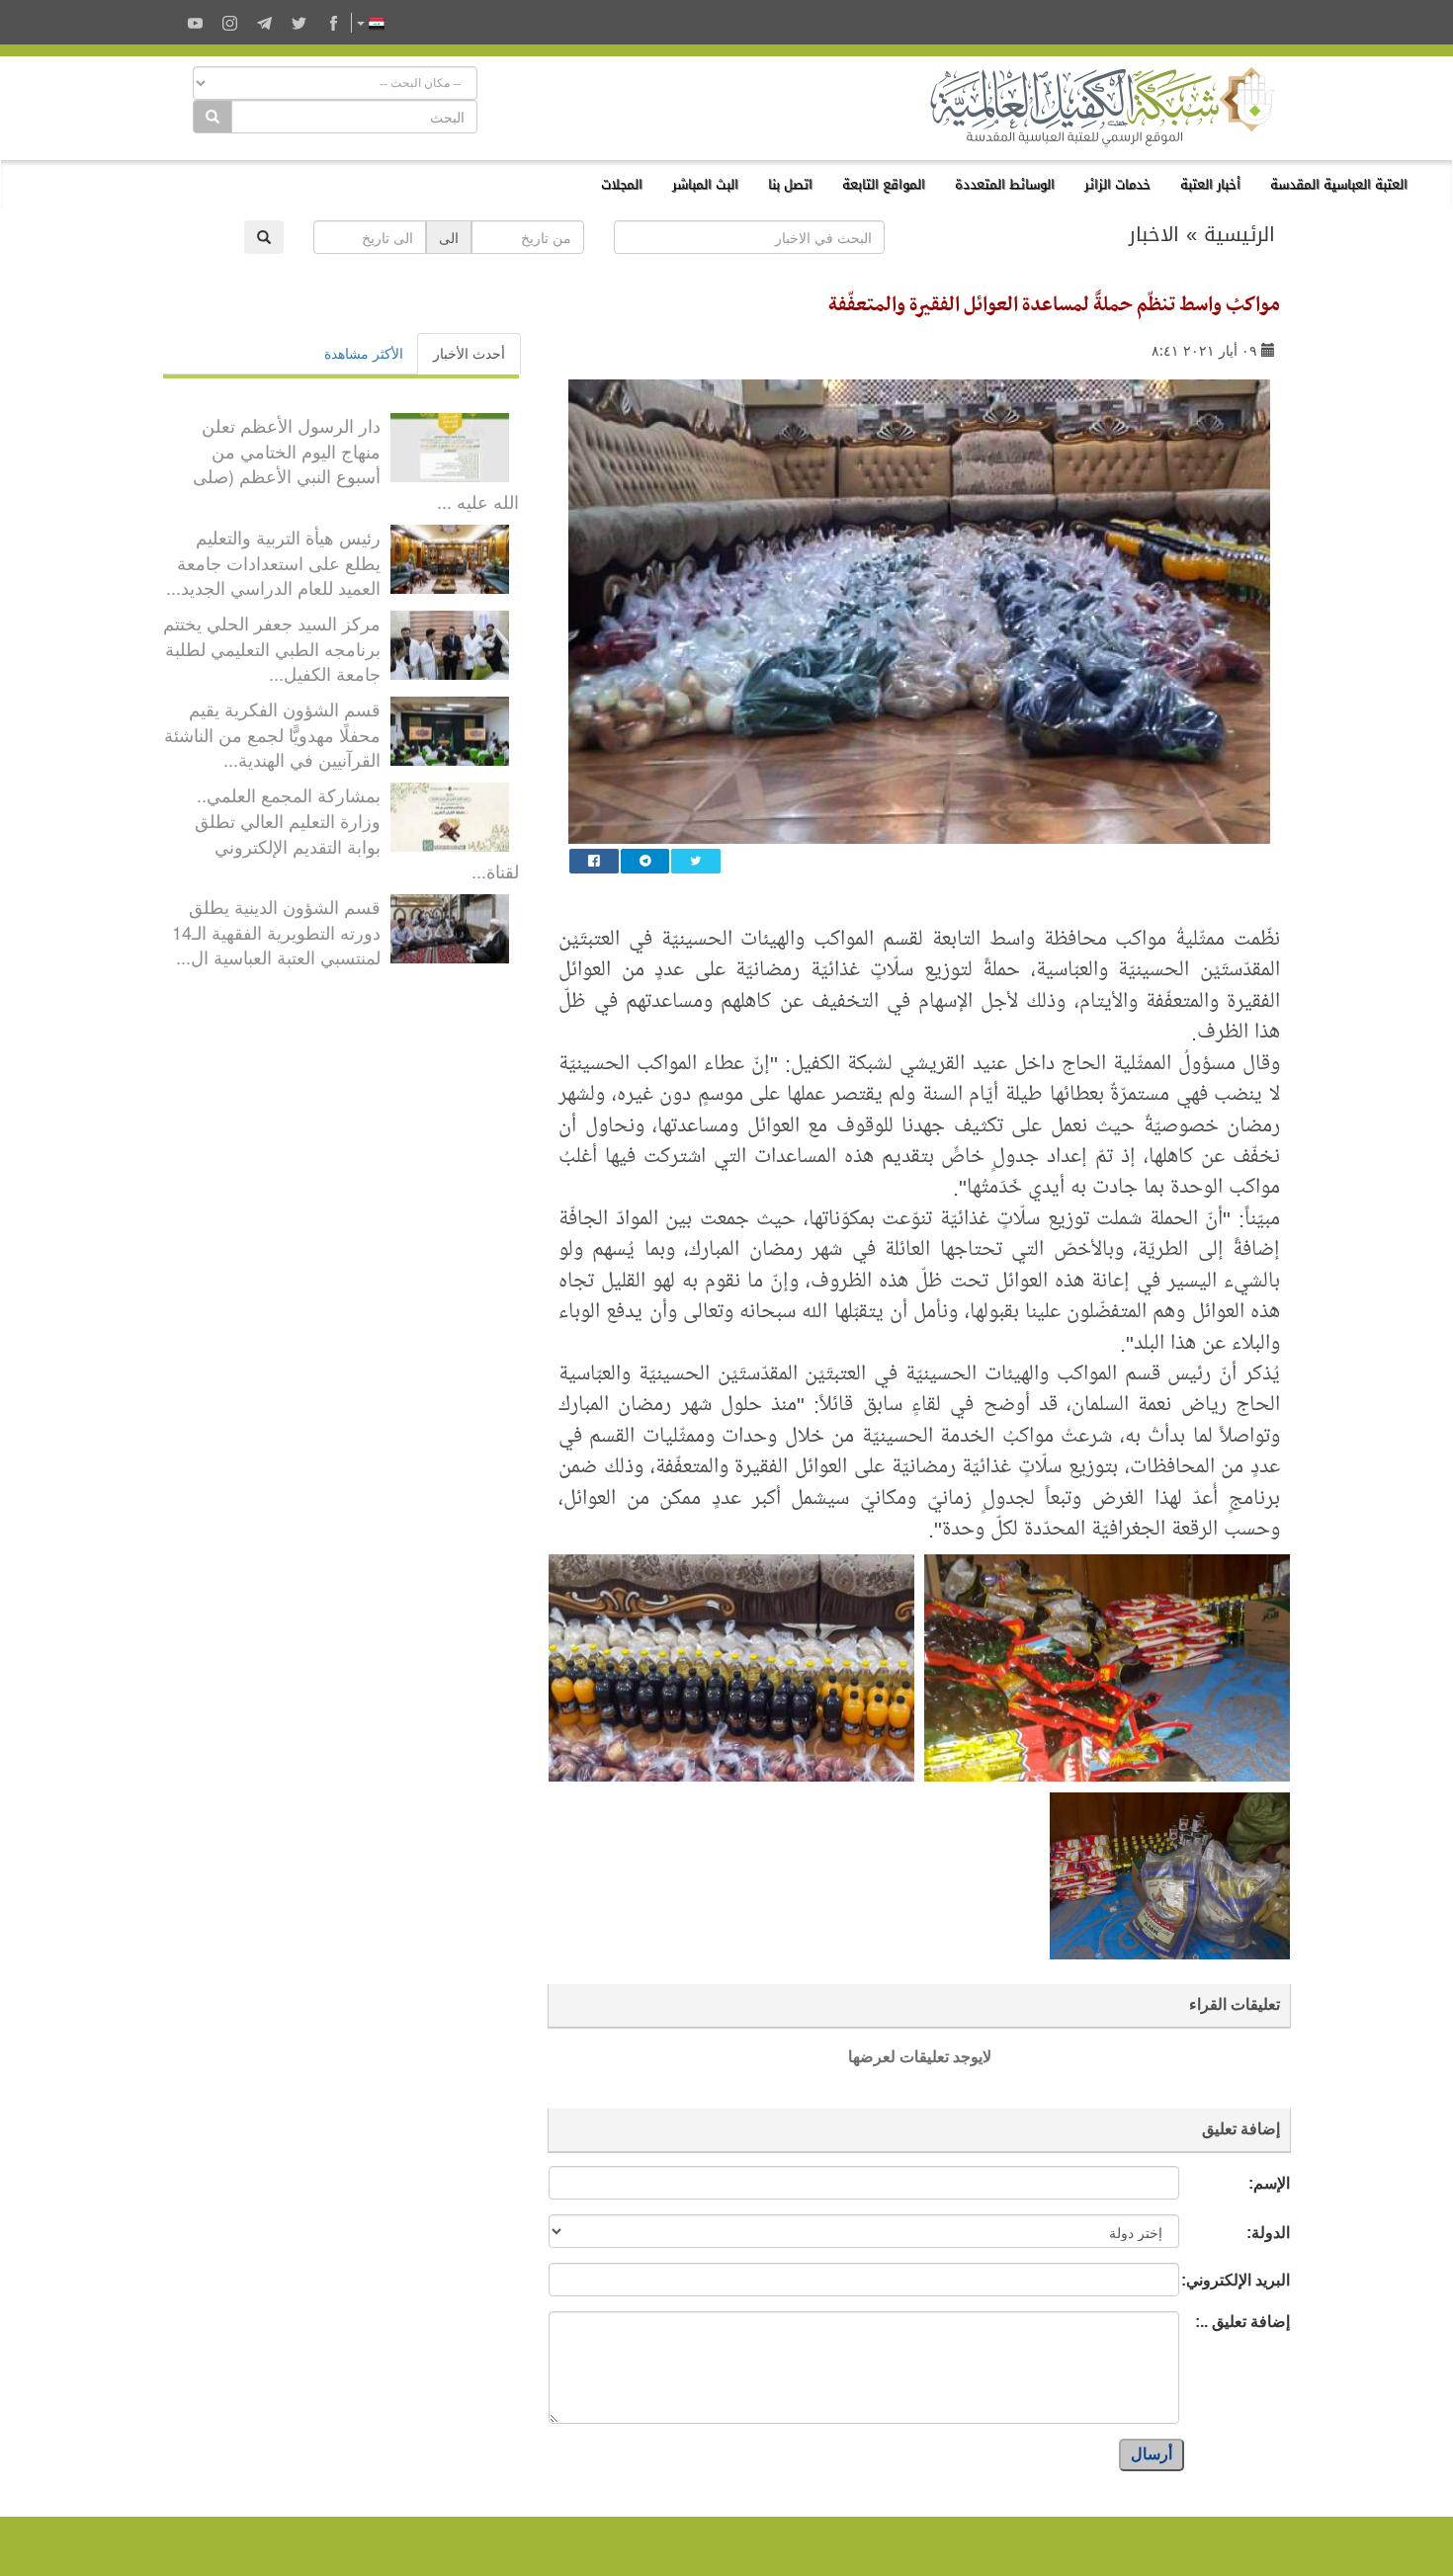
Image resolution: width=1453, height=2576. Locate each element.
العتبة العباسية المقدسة (1339, 184)
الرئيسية (1239, 234)
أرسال (1152, 2454)
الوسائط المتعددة (1005, 184)
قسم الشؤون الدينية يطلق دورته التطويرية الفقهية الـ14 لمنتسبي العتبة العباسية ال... (276, 931)
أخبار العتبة (1210, 184)
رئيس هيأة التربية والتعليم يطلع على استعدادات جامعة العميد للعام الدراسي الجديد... (273, 562)
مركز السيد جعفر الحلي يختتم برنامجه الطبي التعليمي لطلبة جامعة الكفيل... (272, 648)
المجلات (622, 184)
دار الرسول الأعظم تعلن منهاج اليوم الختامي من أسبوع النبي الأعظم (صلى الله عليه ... (356, 463)
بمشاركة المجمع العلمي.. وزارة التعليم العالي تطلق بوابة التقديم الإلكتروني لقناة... (357, 832)
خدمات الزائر (1117, 184)
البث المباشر (705, 184)
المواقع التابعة (884, 184)
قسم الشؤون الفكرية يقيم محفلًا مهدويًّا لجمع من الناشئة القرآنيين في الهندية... (272, 734)
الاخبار (1154, 234)
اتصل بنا (790, 184)
